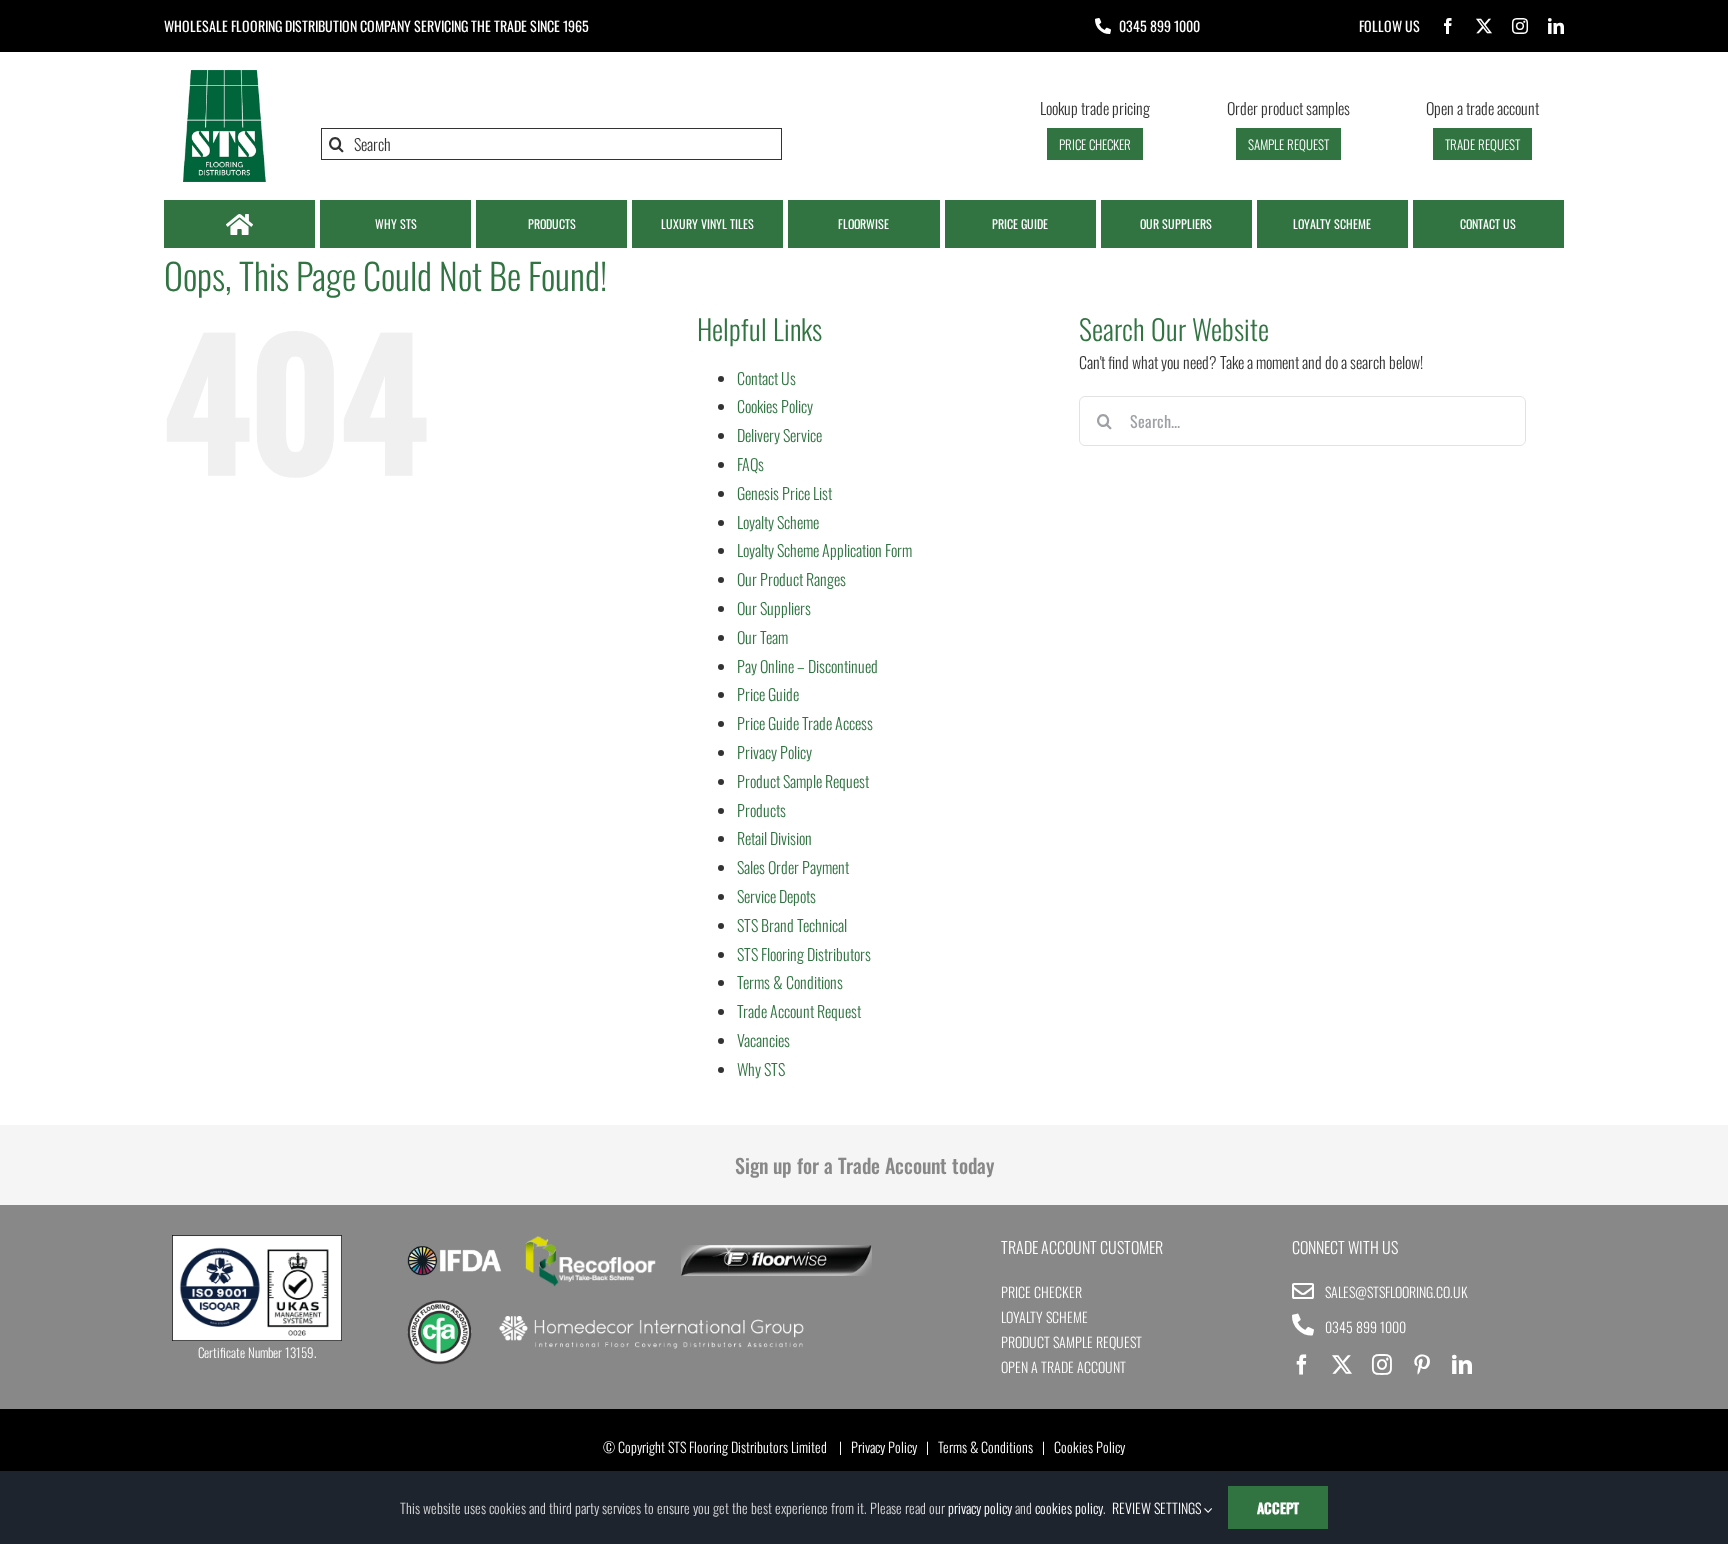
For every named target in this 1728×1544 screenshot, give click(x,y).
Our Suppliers (774, 608)
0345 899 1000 (1159, 25)
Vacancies (763, 1040)
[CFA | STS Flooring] (439, 1307)
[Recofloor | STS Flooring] (591, 1243)
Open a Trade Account (1063, 1366)
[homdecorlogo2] (650, 1318)
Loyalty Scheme (778, 522)
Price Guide (768, 694)
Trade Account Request (799, 1011)
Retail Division (774, 838)
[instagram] (1520, 26)
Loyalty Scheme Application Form (824, 550)
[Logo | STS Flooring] (224, 75)
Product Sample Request (803, 781)
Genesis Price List (784, 493)
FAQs (750, 464)
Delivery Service (779, 435)
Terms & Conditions (790, 982)
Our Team (762, 637)
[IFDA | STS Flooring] (454, 1252)
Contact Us (766, 378)
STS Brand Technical (792, 925)
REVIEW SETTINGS (1158, 1507)
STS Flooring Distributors (804, 954)
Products (761, 810)
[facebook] (1448, 26)
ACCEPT (1278, 1507)
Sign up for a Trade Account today (864, 1165)
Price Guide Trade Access (805, 723)
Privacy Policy (774, 752)
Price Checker (1041, 1291)
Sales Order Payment (793, 867)
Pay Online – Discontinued (807, 666)
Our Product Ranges (791, 579)
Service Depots (776, 896)
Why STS (761, 1069)
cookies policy (1069, 1507)
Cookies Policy (775, 406)
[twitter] (1484, 26)
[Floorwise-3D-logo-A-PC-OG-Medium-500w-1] (776, 1253)
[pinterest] (1422, 1365)
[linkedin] (1556, 26)
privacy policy (980, 1507)
